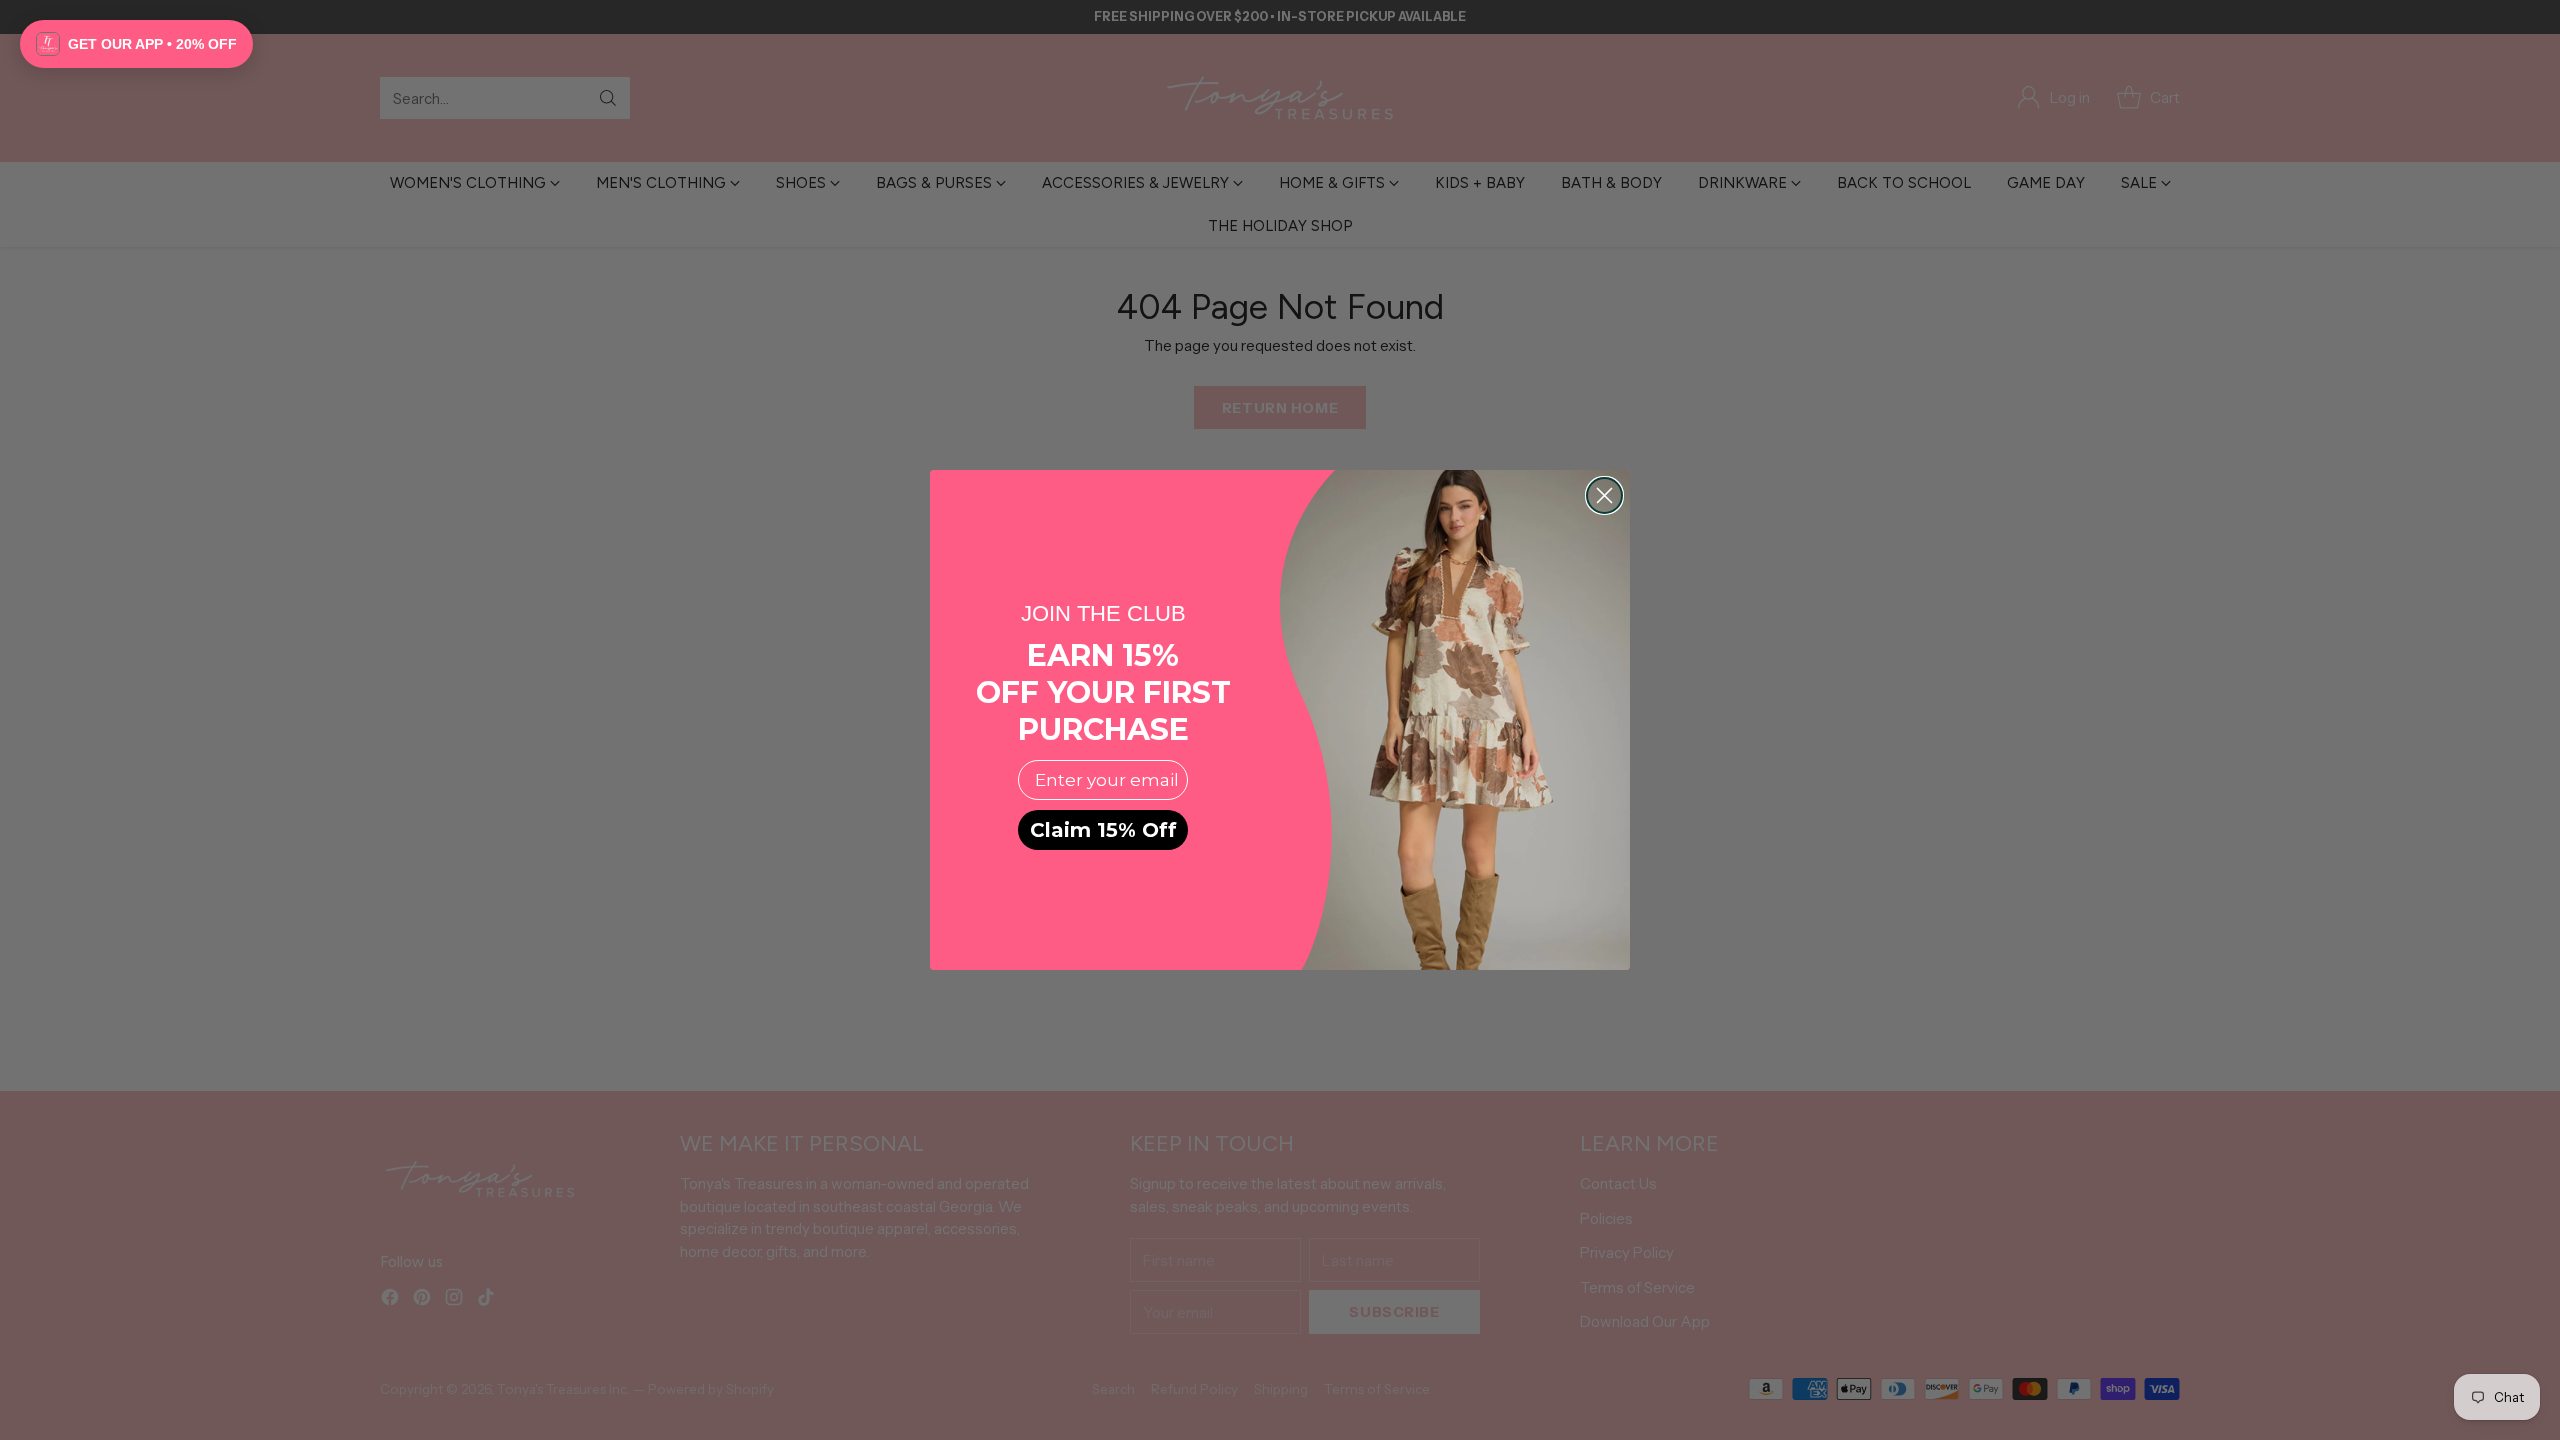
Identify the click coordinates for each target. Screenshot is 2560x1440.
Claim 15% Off (1103, 830)
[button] (136, 44)
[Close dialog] (1604, 495)
